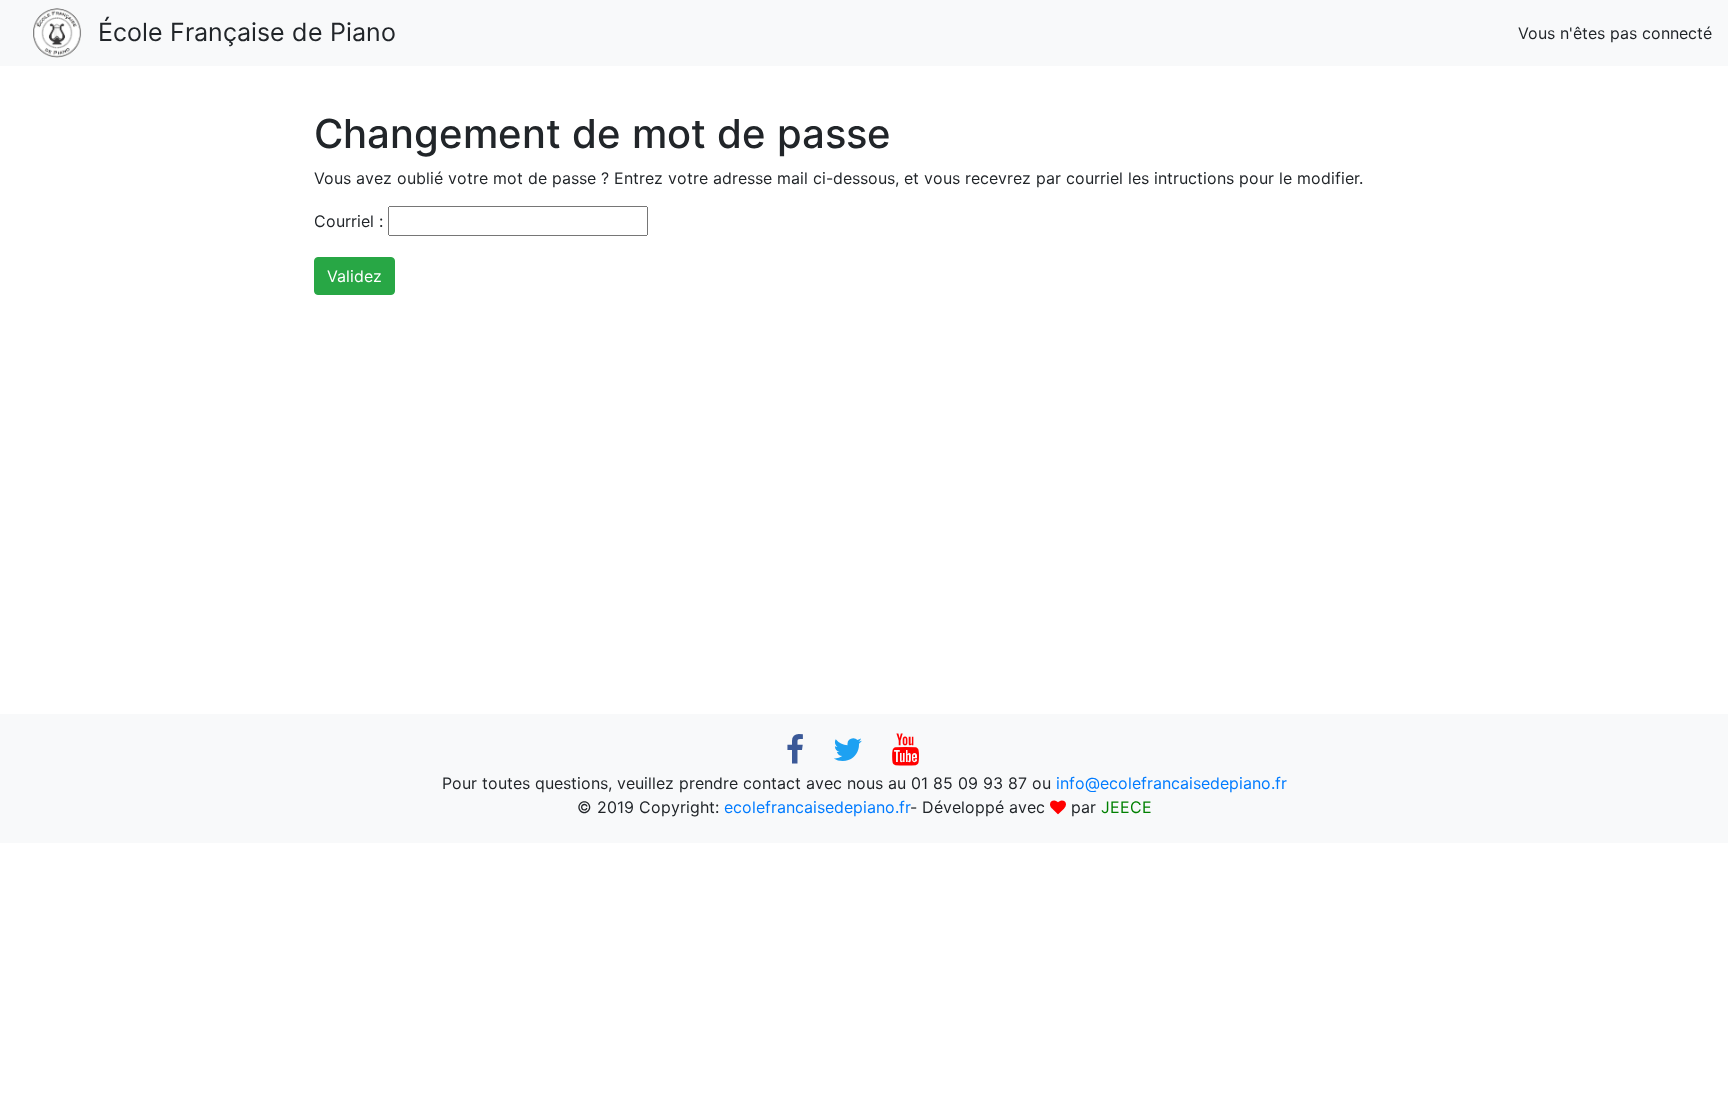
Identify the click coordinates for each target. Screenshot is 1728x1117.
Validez (354, 276)
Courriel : (348, 221)
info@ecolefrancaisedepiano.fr (1171, 783)
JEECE (1126, 807)
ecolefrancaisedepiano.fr (817, 807)
